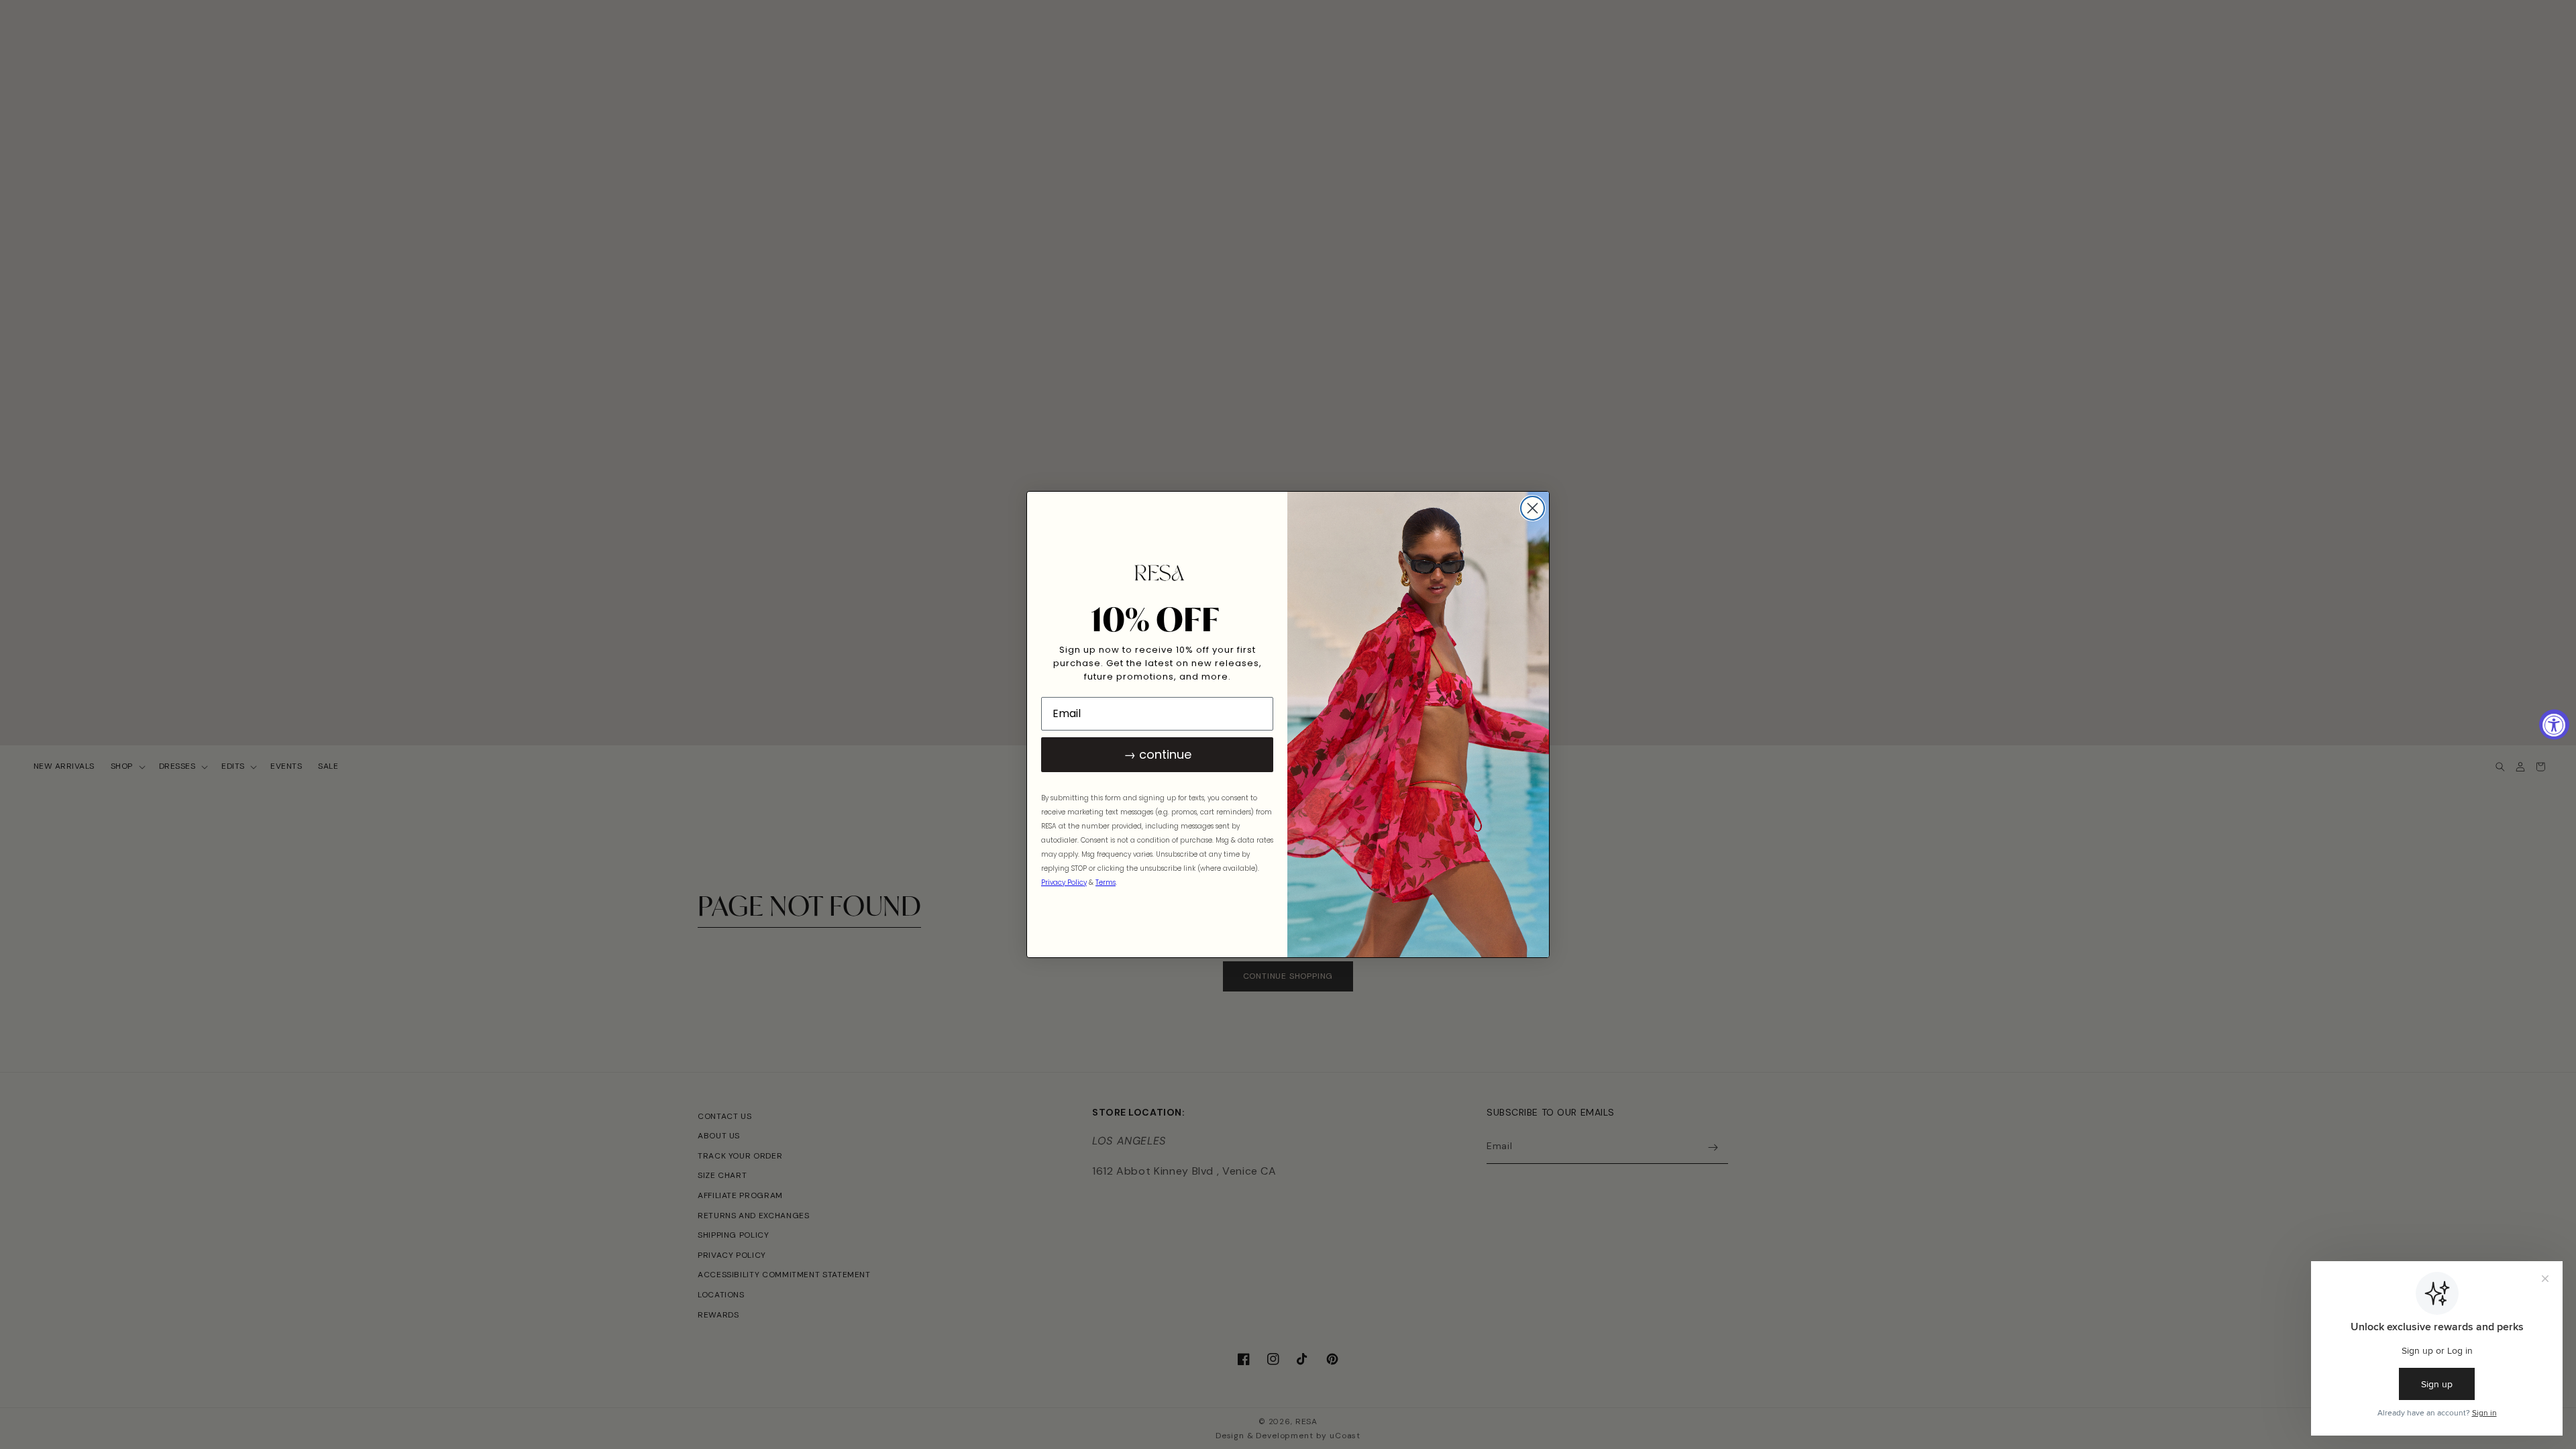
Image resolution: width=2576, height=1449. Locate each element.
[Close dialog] (1533, 508)
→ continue (1158, 754)
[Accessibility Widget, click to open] (2554, 725)
